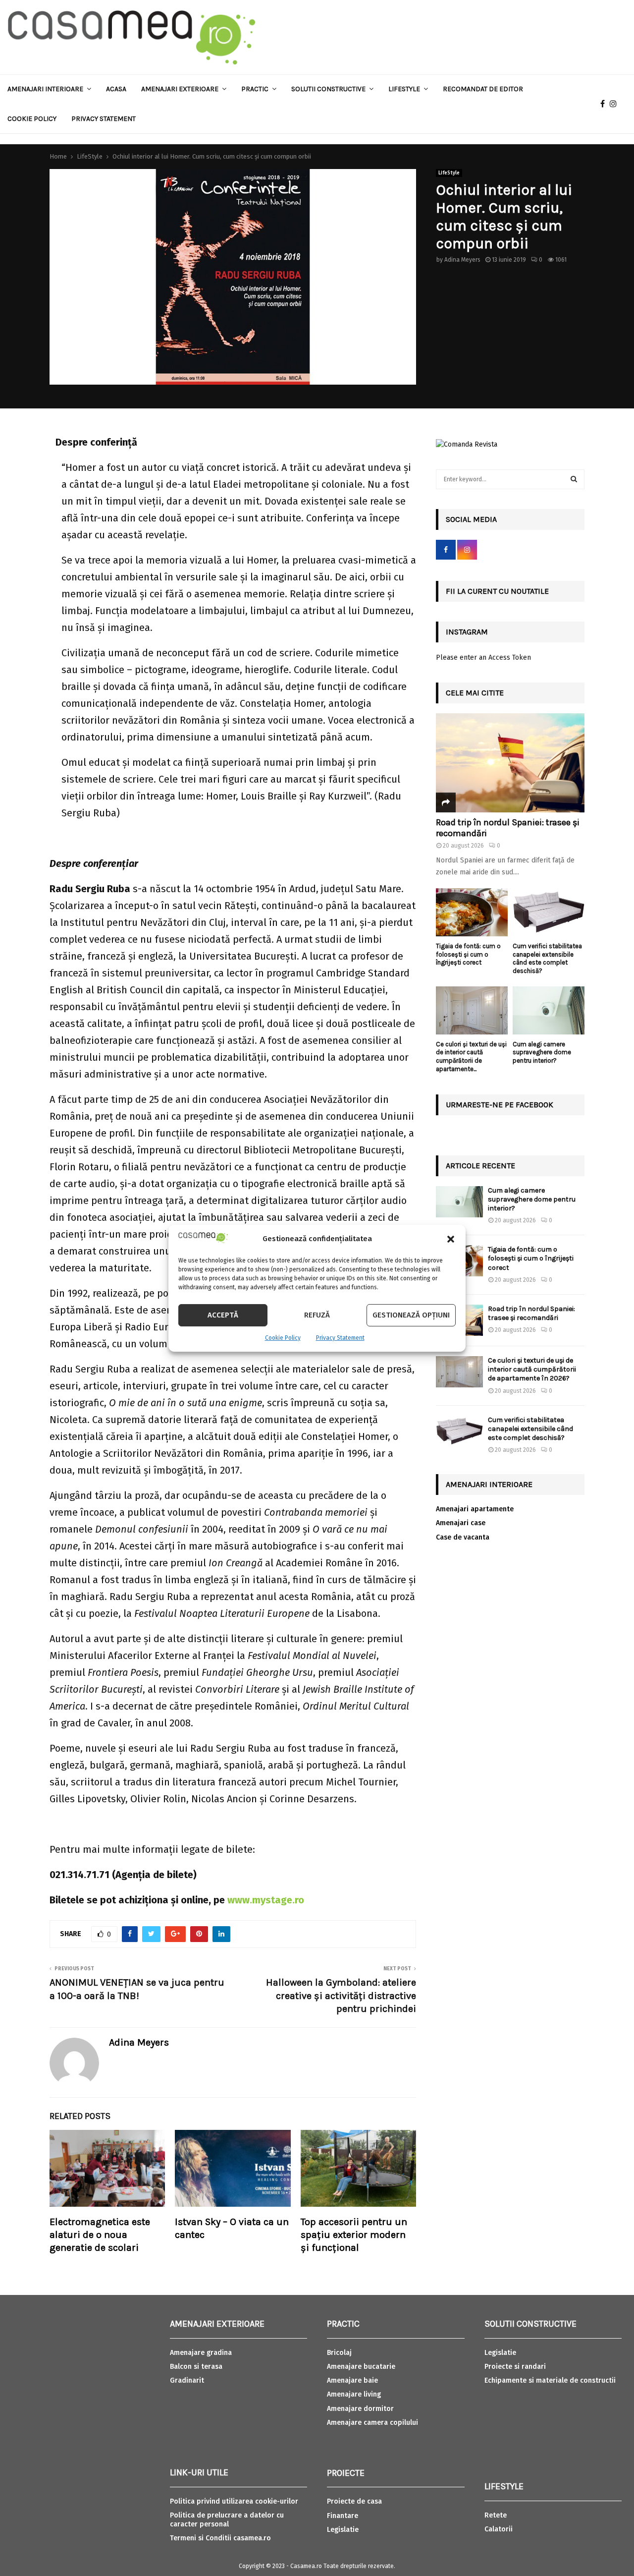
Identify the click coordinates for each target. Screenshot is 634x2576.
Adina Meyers (462, 260)
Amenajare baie (352, 2380)
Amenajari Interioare (45, 89)
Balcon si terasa (196, 2367)
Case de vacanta (463, 1537)
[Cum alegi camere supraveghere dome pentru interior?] (549, 1010)
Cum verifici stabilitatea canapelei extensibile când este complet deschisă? (547, 958)
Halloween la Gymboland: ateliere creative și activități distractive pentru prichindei (341, 1996)
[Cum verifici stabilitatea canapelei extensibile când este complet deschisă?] (549, 912)
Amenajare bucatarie (361, 2367)
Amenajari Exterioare (180, 89)
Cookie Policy (283, 1338)
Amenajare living (354, 2394)
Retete (496, 2515)
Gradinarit (187, 2380)
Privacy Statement (340, 1338)
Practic (255, 89)
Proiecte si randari (515, 2367)
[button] (451, 1239)
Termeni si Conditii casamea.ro (220, 2538)
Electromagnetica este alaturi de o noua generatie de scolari (100, 2235)
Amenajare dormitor (360, 2409)
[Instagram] (616, 104)
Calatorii (499, 2529)
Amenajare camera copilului (372, 2423)
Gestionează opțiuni (411, 1315)
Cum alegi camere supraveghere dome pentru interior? (542, 1053)
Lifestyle (404, 89)
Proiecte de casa (354, 2501)
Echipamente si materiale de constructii (550, 2380)
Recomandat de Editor (483, 89)
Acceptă (223, 1315)
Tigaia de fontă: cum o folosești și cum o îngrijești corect (468, 954)
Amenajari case (461, 1523)
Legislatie (343, 2530)
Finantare (343, 2516)
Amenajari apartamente (475, 1509)
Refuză (317, 1315)
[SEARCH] (574, 479)
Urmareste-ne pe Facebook (500, 1105)
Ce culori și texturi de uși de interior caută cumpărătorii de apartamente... (471, 1057)
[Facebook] (605, 104)
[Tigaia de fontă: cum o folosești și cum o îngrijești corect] (472, 912)
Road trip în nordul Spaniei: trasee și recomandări (508, 828)
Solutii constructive (328, 89)
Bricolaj (339, 2353)
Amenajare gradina (201, 2353)
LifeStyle (449, 173)
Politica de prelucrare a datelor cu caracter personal (227, 2520)
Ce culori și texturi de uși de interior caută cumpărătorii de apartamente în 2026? (532, 1369)
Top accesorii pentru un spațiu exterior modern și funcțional (354, 2235)
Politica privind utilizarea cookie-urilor (234, 2501)
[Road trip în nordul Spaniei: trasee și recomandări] (510, 763)
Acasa (116, 89)
